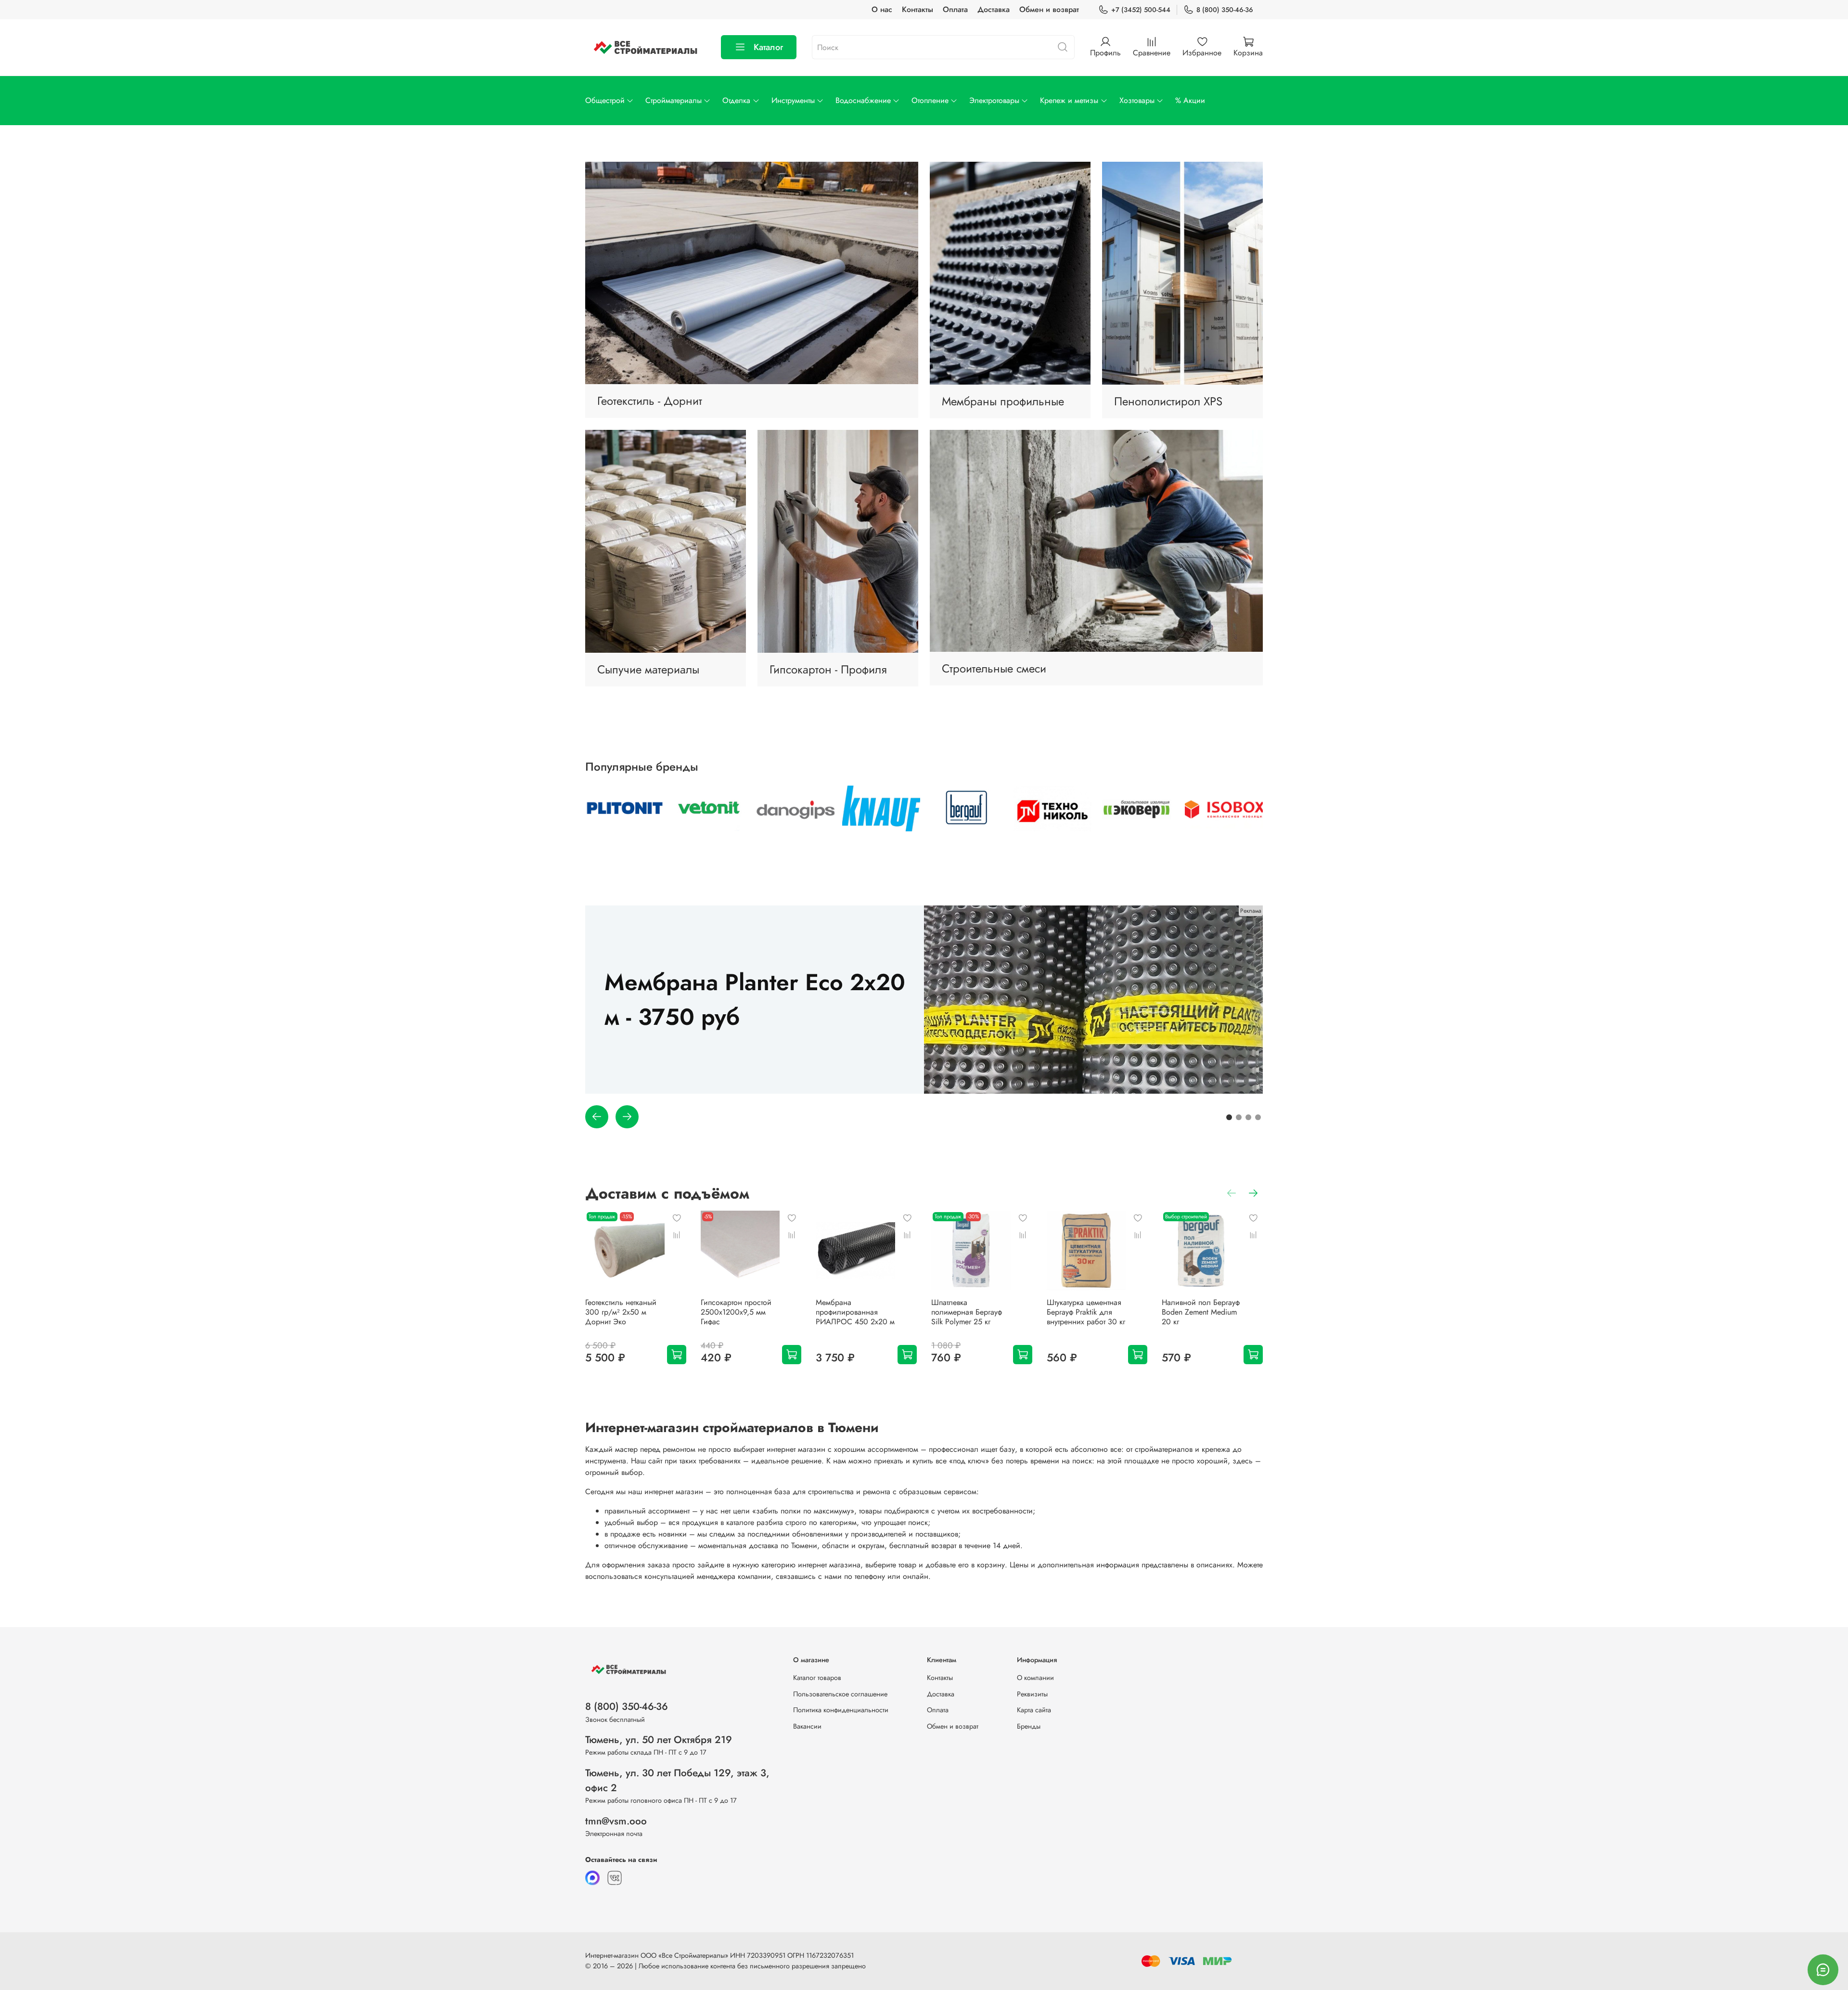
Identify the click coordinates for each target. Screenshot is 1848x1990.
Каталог (768, 47)
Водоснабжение (863, 100)
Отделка (736, 100)
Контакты (918, 9)
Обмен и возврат (1049, 9)
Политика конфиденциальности (841, 1710)
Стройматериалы (674, 100)
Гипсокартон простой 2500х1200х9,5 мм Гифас (736, 1312)
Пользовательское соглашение (840, 1694)
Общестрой (605, 100)
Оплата (955, 9)
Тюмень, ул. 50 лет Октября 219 (659, 1740)
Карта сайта (1034, 1710)
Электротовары (994, 100)
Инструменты (793, 100)
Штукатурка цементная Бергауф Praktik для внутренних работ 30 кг (1086, 1312)
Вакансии (807, 1726)
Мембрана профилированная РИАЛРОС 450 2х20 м (855, 1312)
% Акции (1190, 100)
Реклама (1251, 911)
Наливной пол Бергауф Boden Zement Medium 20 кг (1201, 1312)
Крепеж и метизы (1069, 100)
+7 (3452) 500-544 (1141, 10)
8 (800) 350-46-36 (1225, 10)
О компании (1035, 1678)
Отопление (930, 100)
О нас (882, 9)
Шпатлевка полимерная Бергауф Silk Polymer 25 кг (967, 1312)
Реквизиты (1032, 1694)
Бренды (1029, 1726)
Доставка (994, 9)
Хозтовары (1137, 100)
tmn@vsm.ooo (616, 1821)
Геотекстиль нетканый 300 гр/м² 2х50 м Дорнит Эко (621, 1312)
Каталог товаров (817, 1678)
